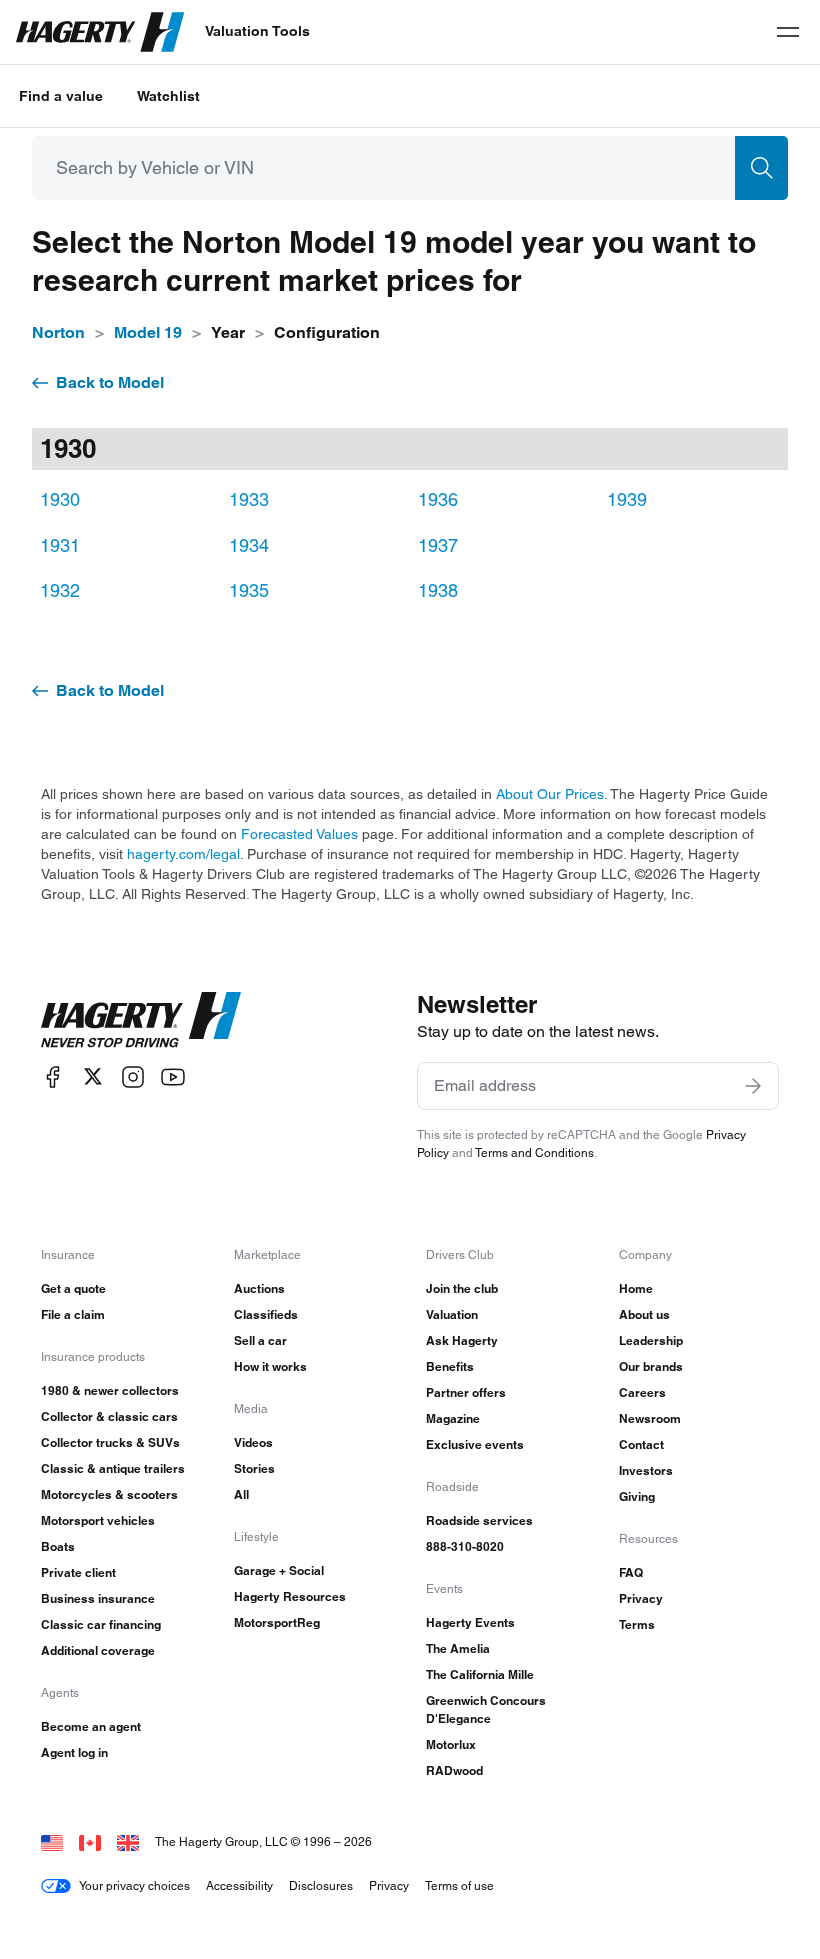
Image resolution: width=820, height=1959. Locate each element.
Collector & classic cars (109, 1416)
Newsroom (650, 1418)
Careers (642, 1392)
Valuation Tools (257, 31)
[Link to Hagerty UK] (128, 1841)
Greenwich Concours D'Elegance (486, 1709)
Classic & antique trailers (113, 1468)
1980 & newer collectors (110, 1390)
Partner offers (466, 1392)
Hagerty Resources (290, 1596)
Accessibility (239, 1885)
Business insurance (98, 1598)
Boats (58, 1546)
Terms (637, 1624)
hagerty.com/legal (183, 854)
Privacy (641, 1598)
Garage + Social (279, 1570)
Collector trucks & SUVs (110, 1442)
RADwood (454, 1770)
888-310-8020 (465, 1546)
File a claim (73, 1314)
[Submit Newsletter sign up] (753, 1086)
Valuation (452, 1314)
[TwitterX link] (93, 1076)
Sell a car (260, 1340)
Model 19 (148, 332)
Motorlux (451, 1744)
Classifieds (266, 1314)
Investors (646, 1470)
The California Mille (480, 1674)
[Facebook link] (53, 1076)
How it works (270, 1366)
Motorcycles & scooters (109, 1494)
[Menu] (788, 32)
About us (644, 1314)
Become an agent (91, 1726)
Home (636, 1288)
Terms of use (459, 1885)
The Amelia (458, 1648)
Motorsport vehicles (98, 1520)
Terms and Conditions (534, 1152)
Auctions (259, 1288)
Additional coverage (98, 1650)
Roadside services (479, 1520)
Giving (637, 1496)
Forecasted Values (299, 834)
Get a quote (73, 1288)
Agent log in (74, 1752)
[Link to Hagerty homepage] (141, 1020)
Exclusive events (475, 1444)
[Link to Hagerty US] (52, 1841)
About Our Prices (550, 794)
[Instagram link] (133, 1076)
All (241, 1494)
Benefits (450, 1366)
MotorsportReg (277, 1622)
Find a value (61, 96)
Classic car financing (101, 1624)
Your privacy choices (134, 1885)
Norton (58, 332)
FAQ (631, 1572)
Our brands (651, 1366)
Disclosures (321, 1885)
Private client (78, 1572)
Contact (641, 1444)
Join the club (462, 1288)
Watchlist (168, 96)
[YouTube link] (173, 1076)
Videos (253, 1442)
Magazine (453, 1418)
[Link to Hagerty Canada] (90, 1841)
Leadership (651, 1340)
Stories (254, 1468)
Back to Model (110, 382)
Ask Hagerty (462, 1340)
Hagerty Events (470, 1622)
